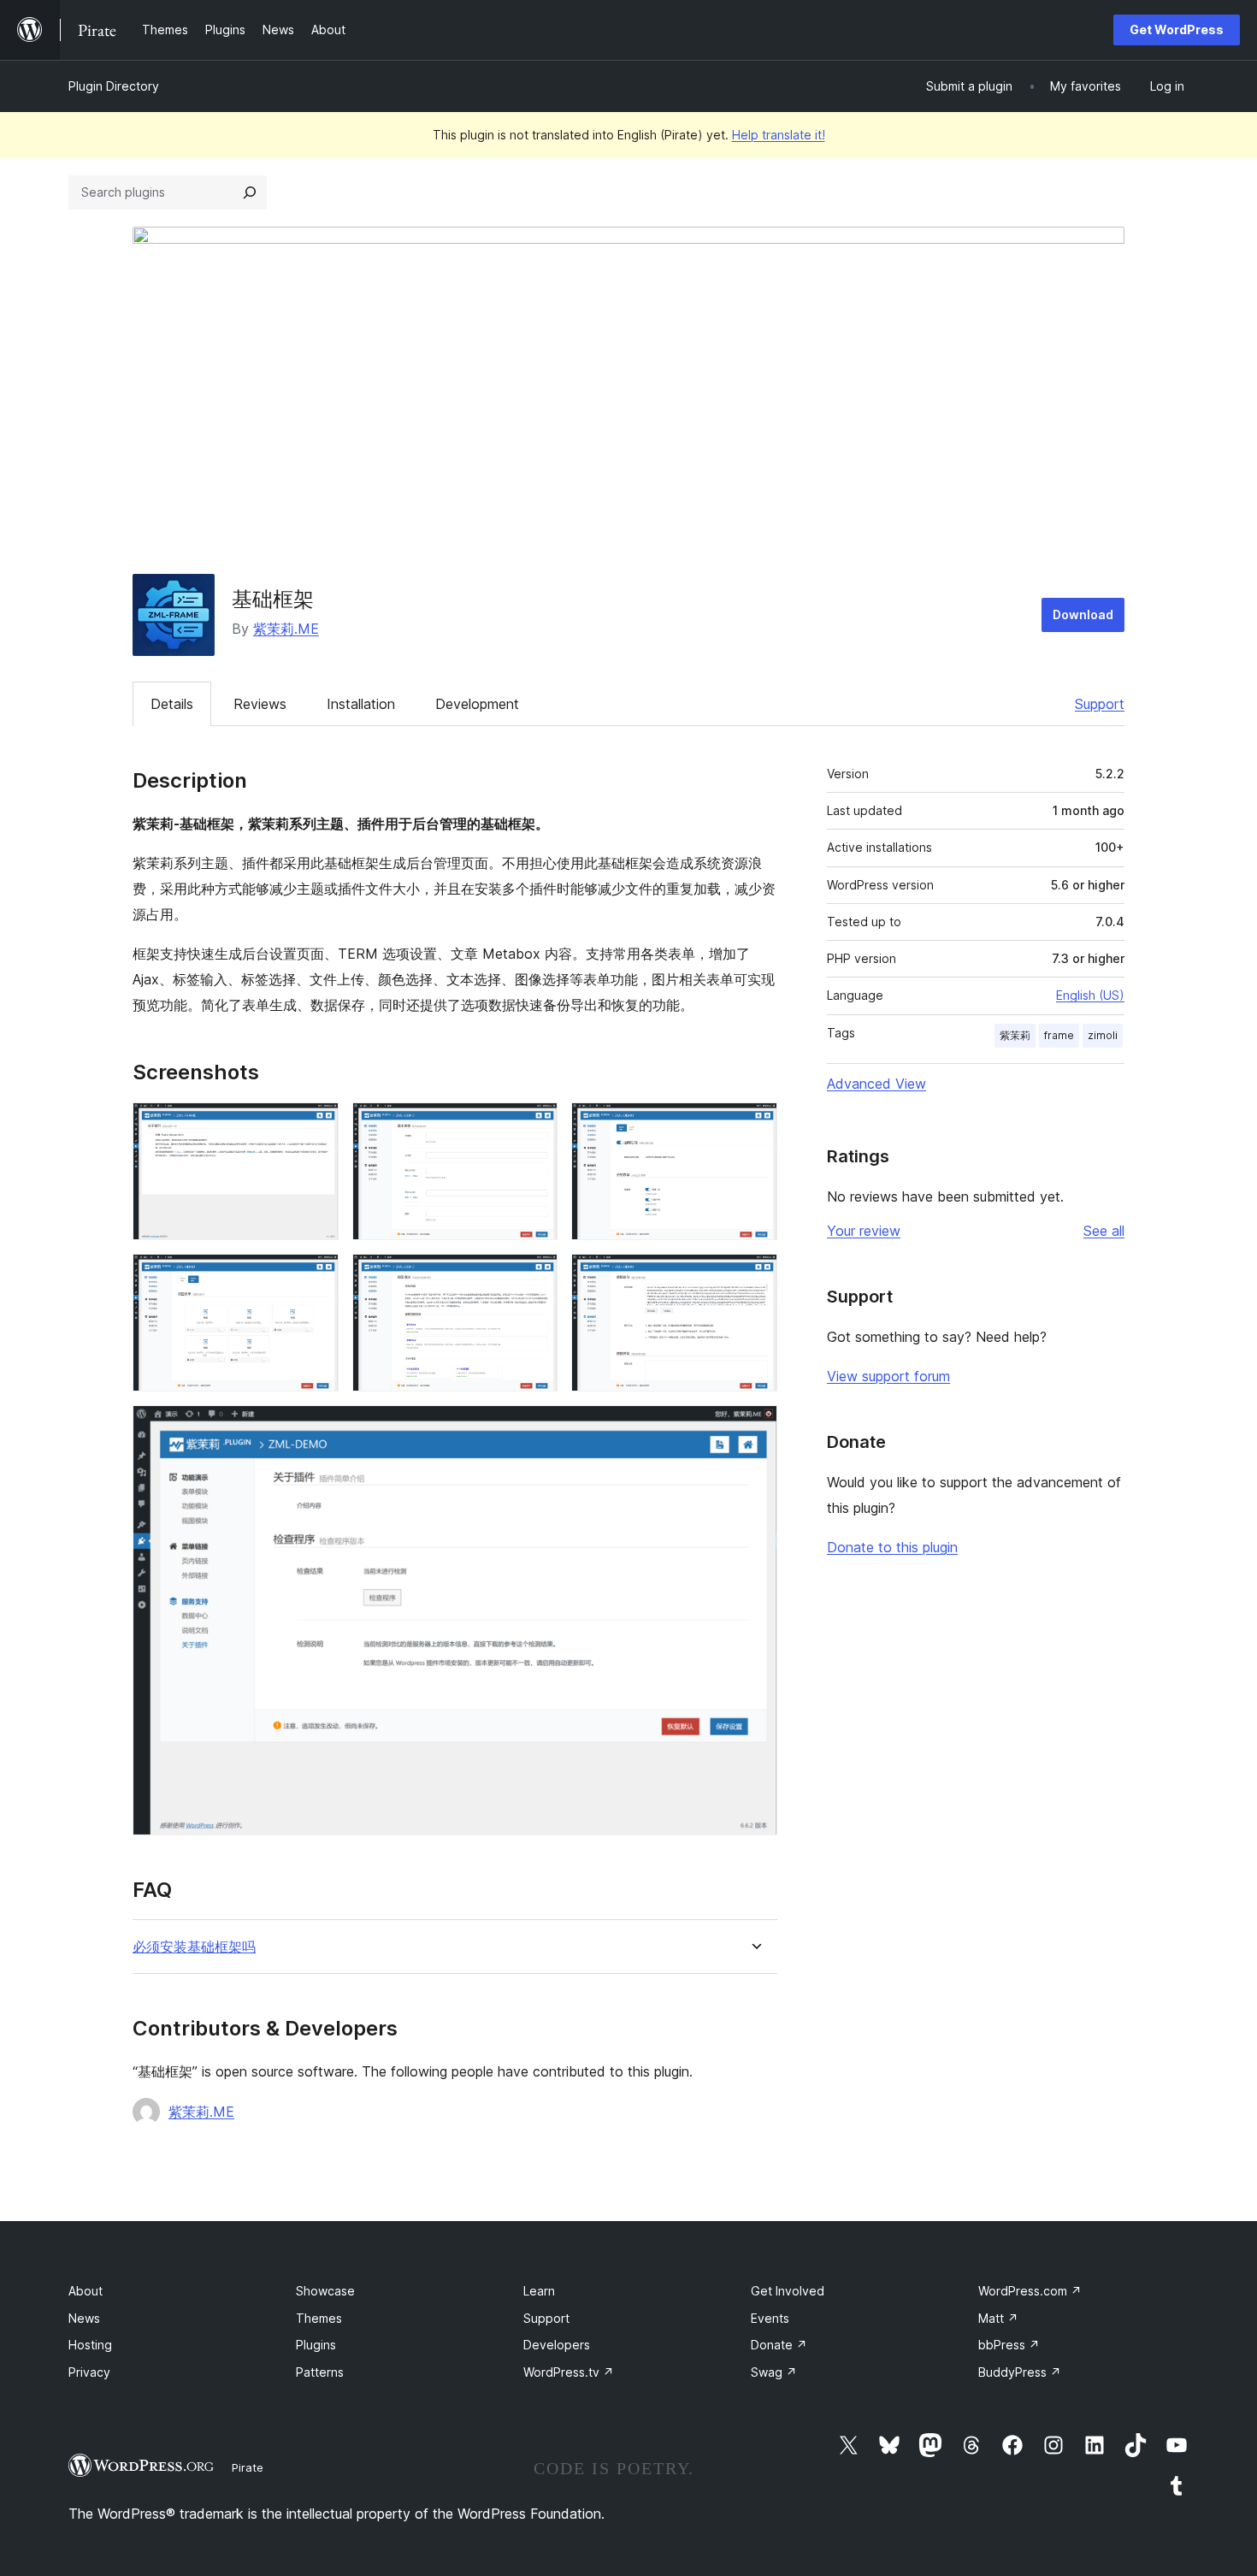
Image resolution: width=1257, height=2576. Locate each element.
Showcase (325, 2291)
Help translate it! (779, 135)
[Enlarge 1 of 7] (316, 1126)
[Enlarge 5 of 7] (534, 1277)
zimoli (1103, 1035)
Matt (998, 2318)
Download (1083, 614)
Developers (557, 2345)
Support (1100, 704)
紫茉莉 (1015, 1035)
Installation (361, 704)
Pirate (248, 2467)
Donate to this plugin (892, 1547)
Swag (774, 2372)
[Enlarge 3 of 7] (754, 1126)
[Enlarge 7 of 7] (754, 1428)
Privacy (89, 2372)
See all (1104, 1231)
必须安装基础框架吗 (194, 1947)
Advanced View (876, 1084)
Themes (319, 2318)
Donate (779, 2345)
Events (770, 2318)
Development (477, 704)
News (84, 2318)
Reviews (260, 704)
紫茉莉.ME (286, 629)
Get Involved (788, 2291)
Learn (539, 2291)
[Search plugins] (250, 192)
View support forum (888, 1376)
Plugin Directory (114, 86)
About (86, 2291)
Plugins (316, 2345)
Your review (864, 1231)
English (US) (1090, 995)
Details (172, 704)
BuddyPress (1020, 2372)
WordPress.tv (569, 2372)
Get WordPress (1177, 30)
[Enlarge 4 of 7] (316, 1277)
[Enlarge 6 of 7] (754, 1277)
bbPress (1009, 2345)
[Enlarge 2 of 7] (534, 1126)
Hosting (90, 2345)
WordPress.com (1030, 2291)
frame (1059, 1035)
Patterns (320, 2372)
